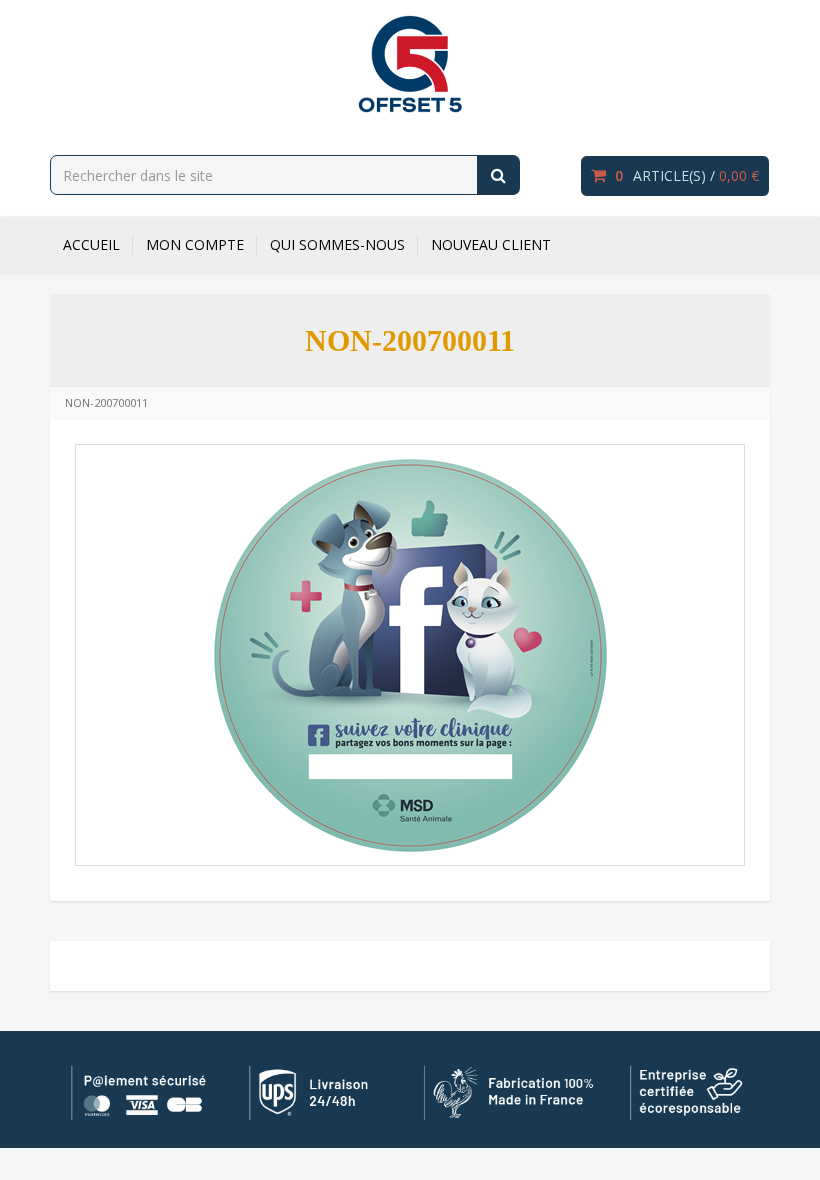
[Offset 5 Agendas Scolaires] (410, 63)
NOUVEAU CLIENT (491, 244)
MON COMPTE (195, 244)
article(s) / (687, 175)
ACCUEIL (91, 244)
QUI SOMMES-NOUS (337, 244)
